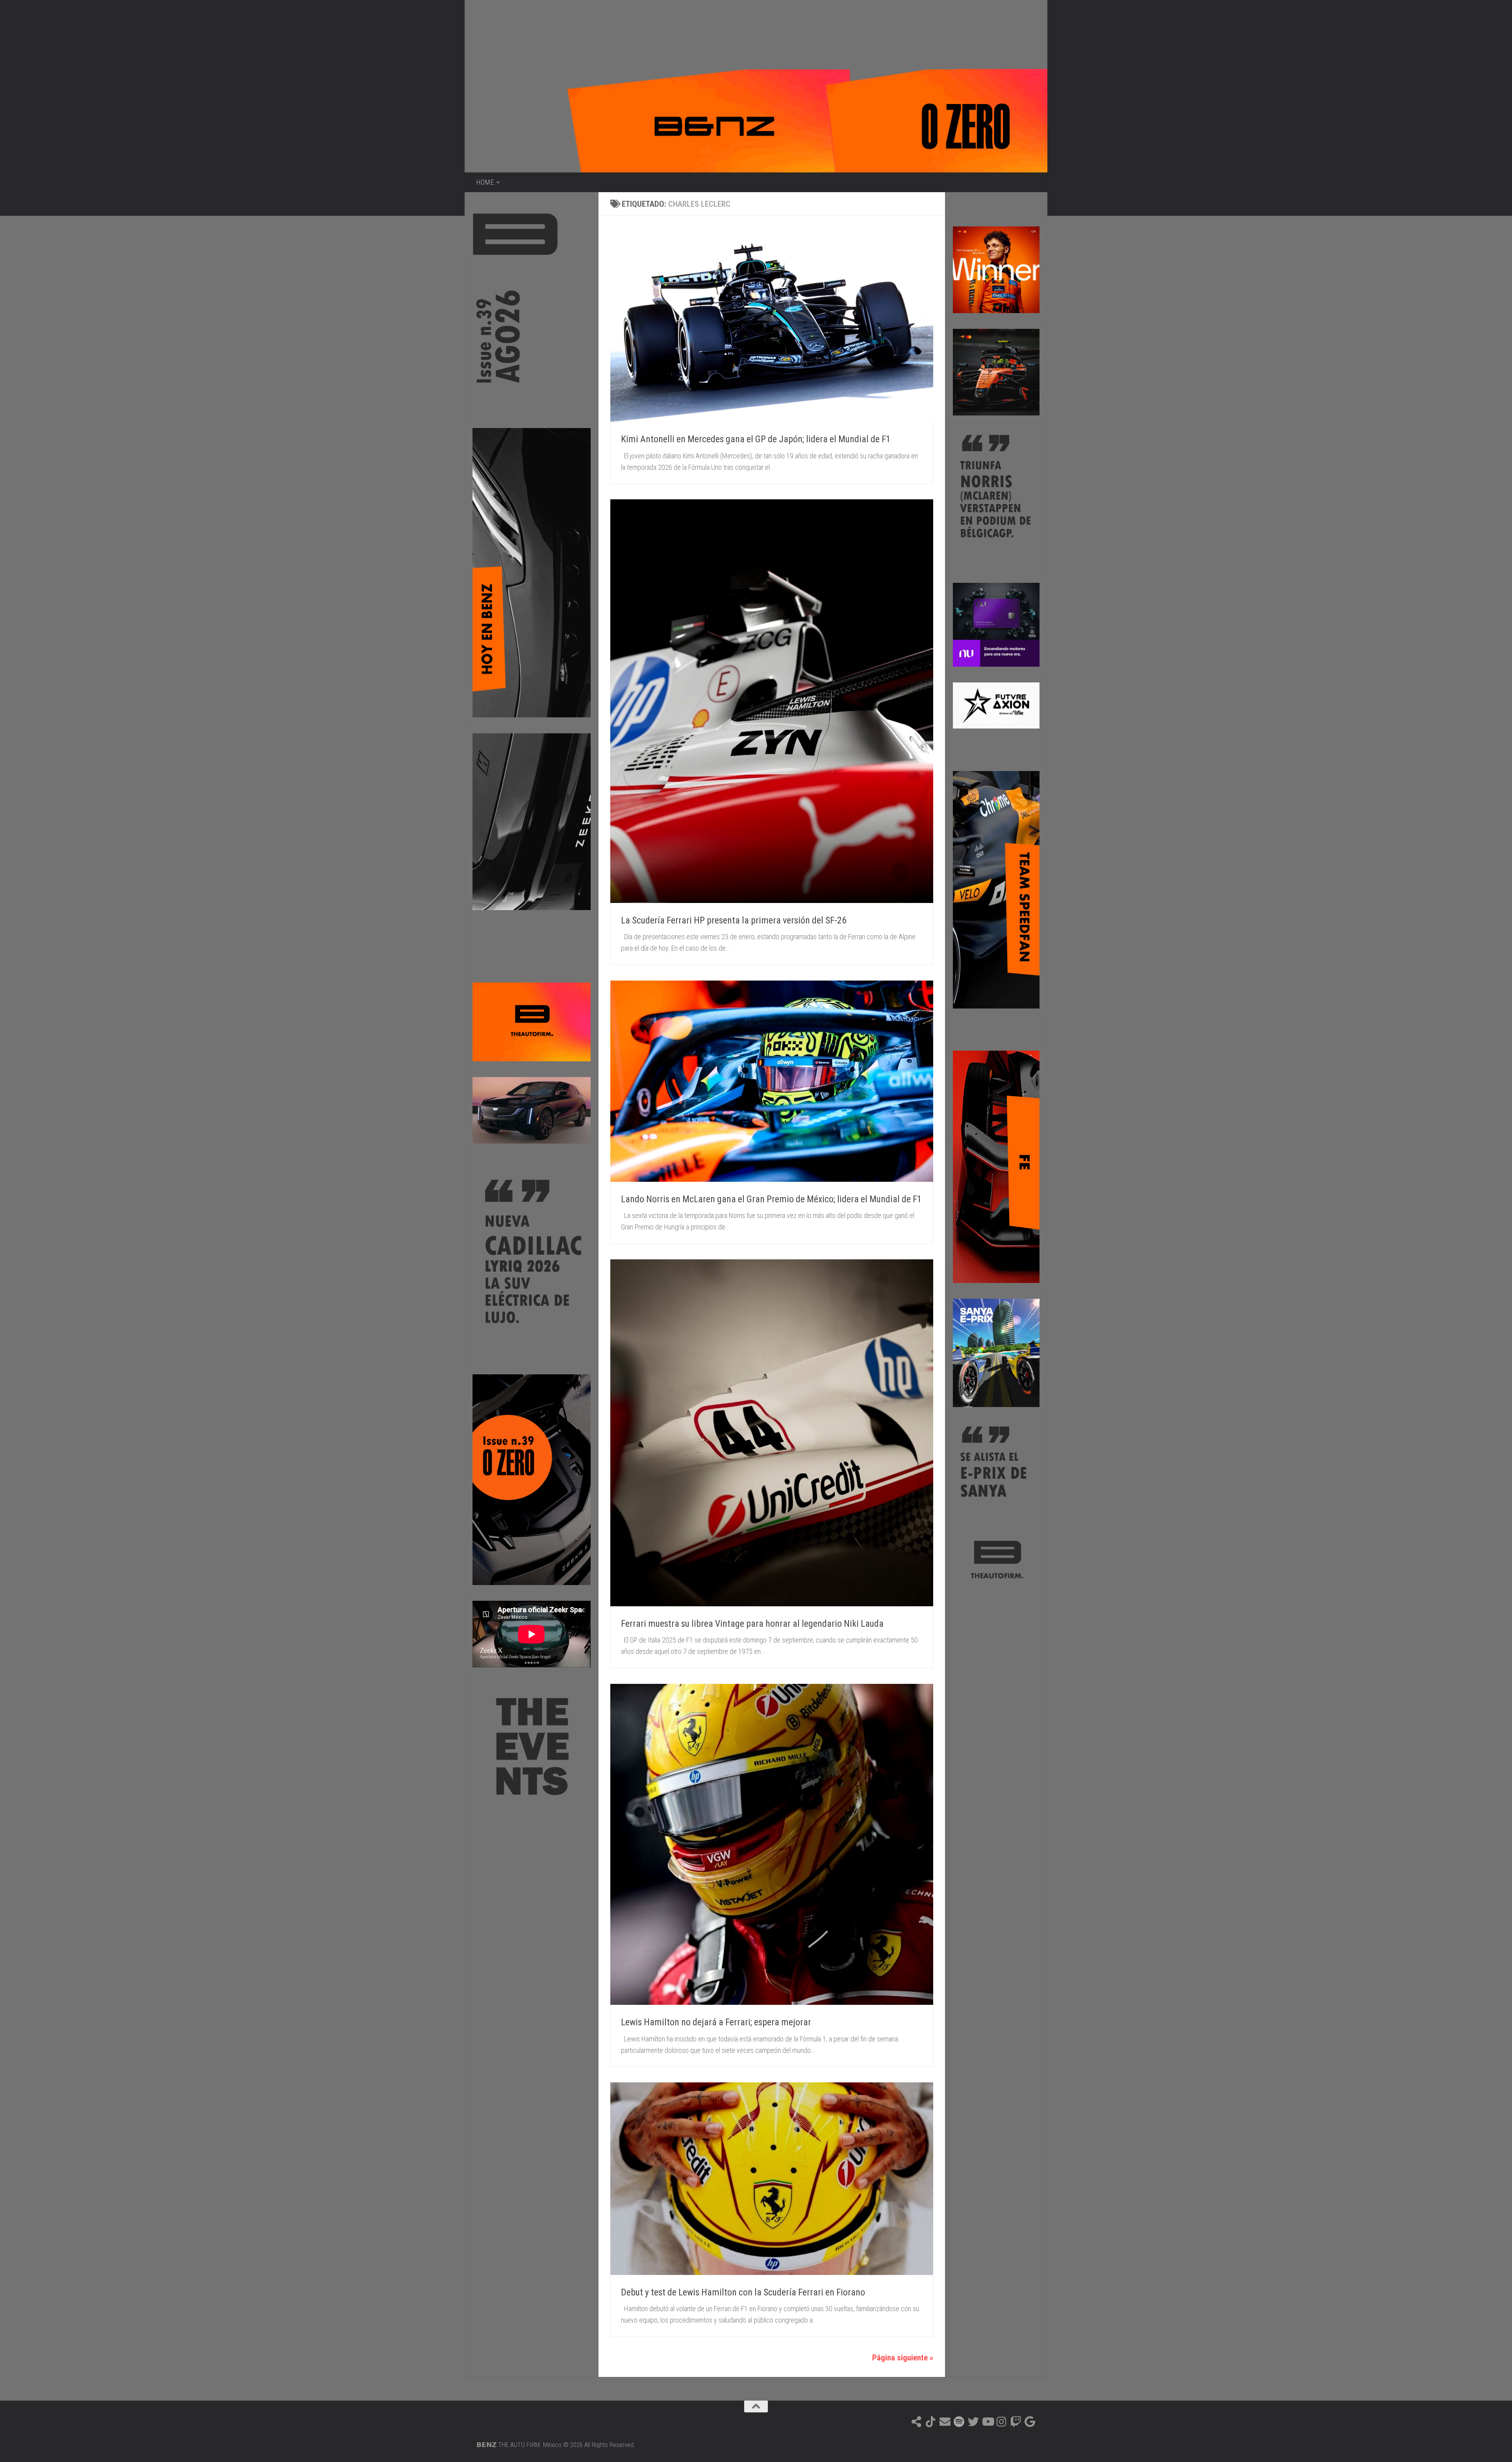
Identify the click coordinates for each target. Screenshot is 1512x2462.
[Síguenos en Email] (945, 2422)
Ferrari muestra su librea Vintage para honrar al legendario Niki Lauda (752, 1624)
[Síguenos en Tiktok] (931, 2422)
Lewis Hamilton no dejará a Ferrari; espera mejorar (716, 2022)
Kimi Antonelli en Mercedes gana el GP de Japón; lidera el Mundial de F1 (756, 439)
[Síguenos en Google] (1030, 2422)
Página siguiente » (903, 2358)
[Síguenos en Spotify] (959, 2422)
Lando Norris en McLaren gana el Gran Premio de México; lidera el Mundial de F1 (771, 1199)
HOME (485, 182)
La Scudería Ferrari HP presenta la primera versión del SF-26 (734, 920)
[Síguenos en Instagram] (1002, 2422)
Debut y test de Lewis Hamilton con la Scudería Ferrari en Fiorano (743, 2292)
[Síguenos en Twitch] (1016, 2422)
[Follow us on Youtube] (988, 2422)
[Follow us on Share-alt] (917, 2422)
